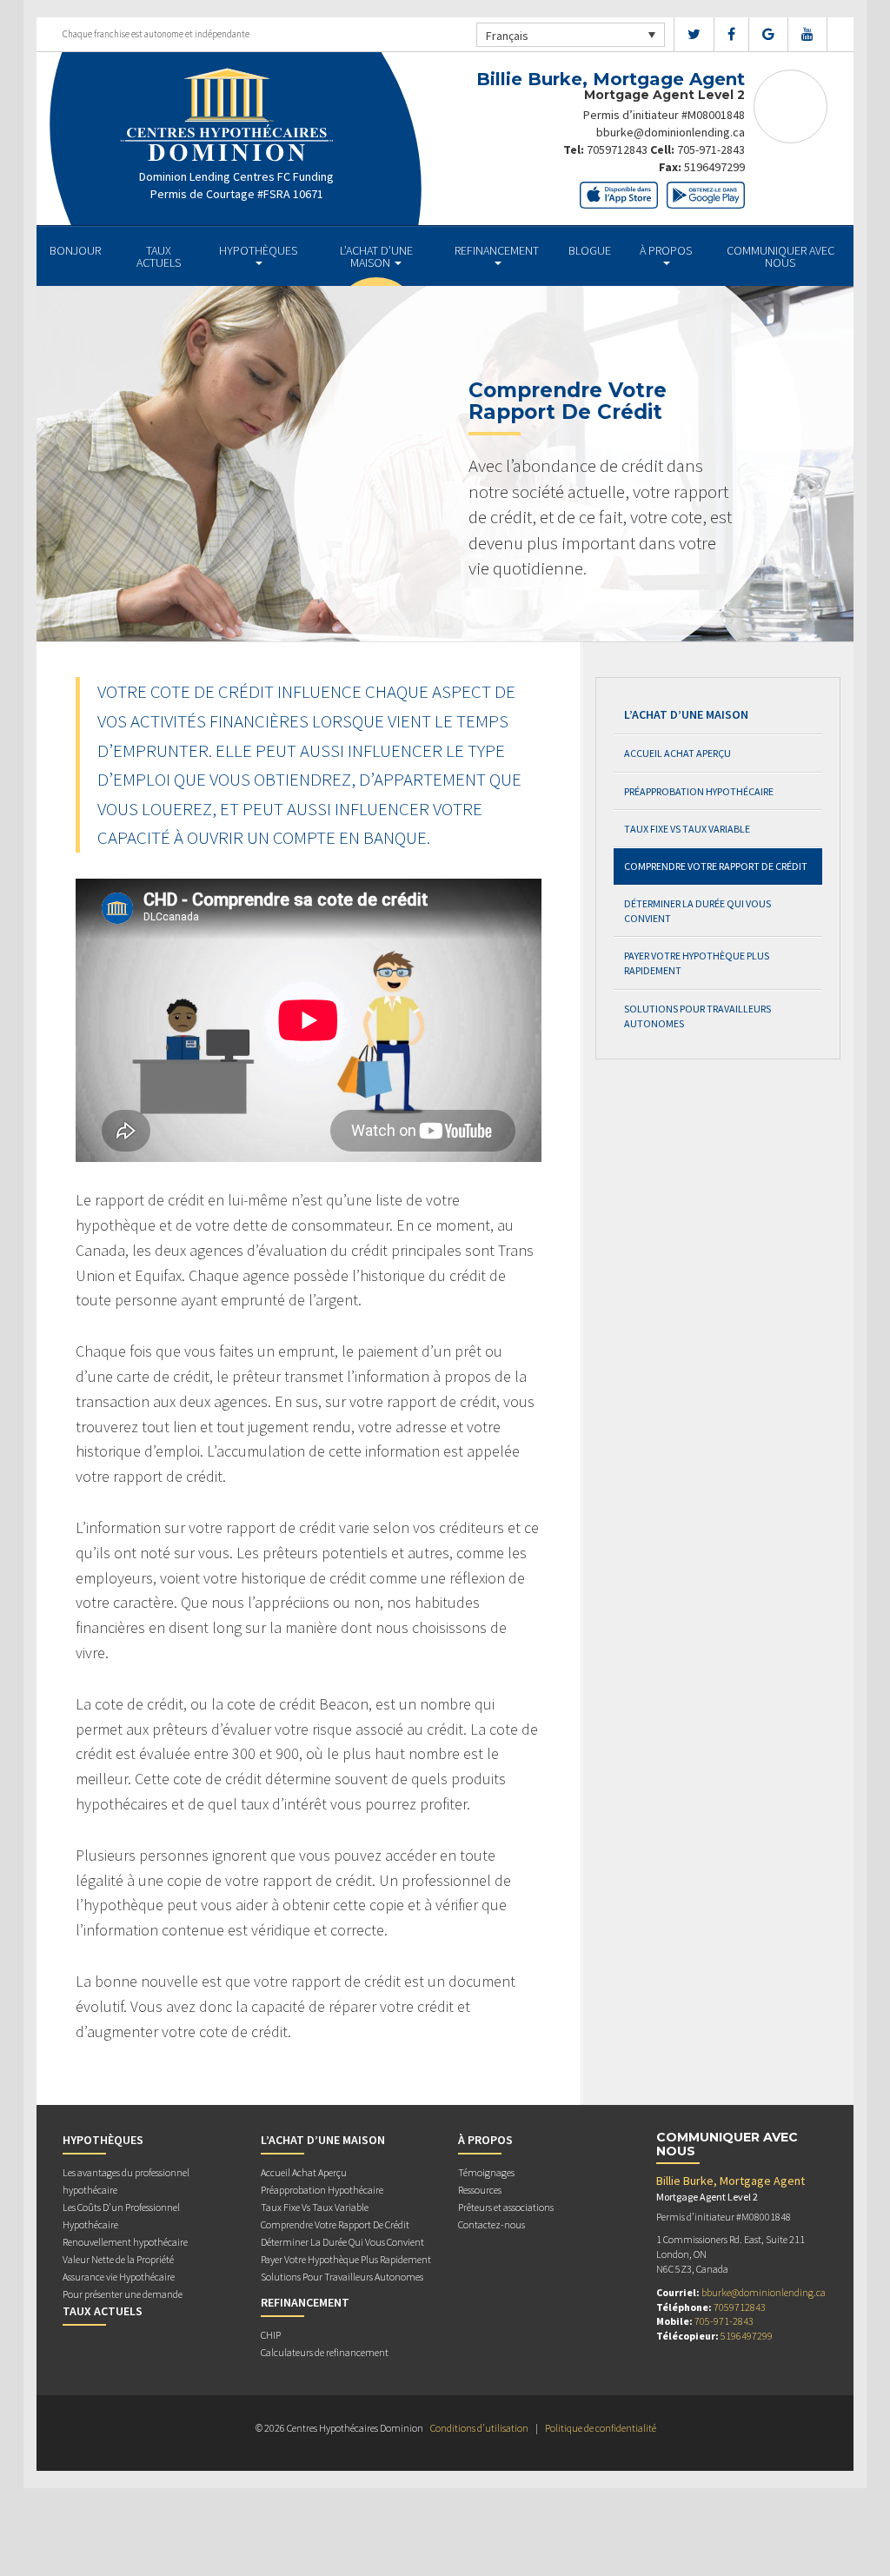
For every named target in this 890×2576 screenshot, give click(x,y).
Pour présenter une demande (123, 2294)
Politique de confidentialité (601, 2428)
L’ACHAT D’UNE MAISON (376, 256)
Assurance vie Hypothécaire (119, 2277)
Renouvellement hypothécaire (125, 2242)
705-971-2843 (711, 149)
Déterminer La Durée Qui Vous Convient (697, 911)
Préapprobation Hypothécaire (699, 791)
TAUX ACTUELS (159, 256)
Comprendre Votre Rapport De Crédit (716, 866)
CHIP (271, 2335)
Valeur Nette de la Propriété (118, 2259)
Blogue (590, 250)
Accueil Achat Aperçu (677, 753)
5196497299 (714, 167)
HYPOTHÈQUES (258, 250)
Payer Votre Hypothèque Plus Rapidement (697, 963)
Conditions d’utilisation (479, 2428)
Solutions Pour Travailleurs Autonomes (697, 1016)
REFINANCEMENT (497, 250)
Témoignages (486, 2172)
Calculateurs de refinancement (325, 2352)
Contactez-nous (491, 2224)
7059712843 (617, 149)
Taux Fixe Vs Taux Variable (687, 829)
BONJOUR (75, 250)
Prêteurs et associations (506, 2207)
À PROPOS (666, 250)
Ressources (480, 2190)
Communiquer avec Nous (780, 256)
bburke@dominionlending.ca (671, 132)
